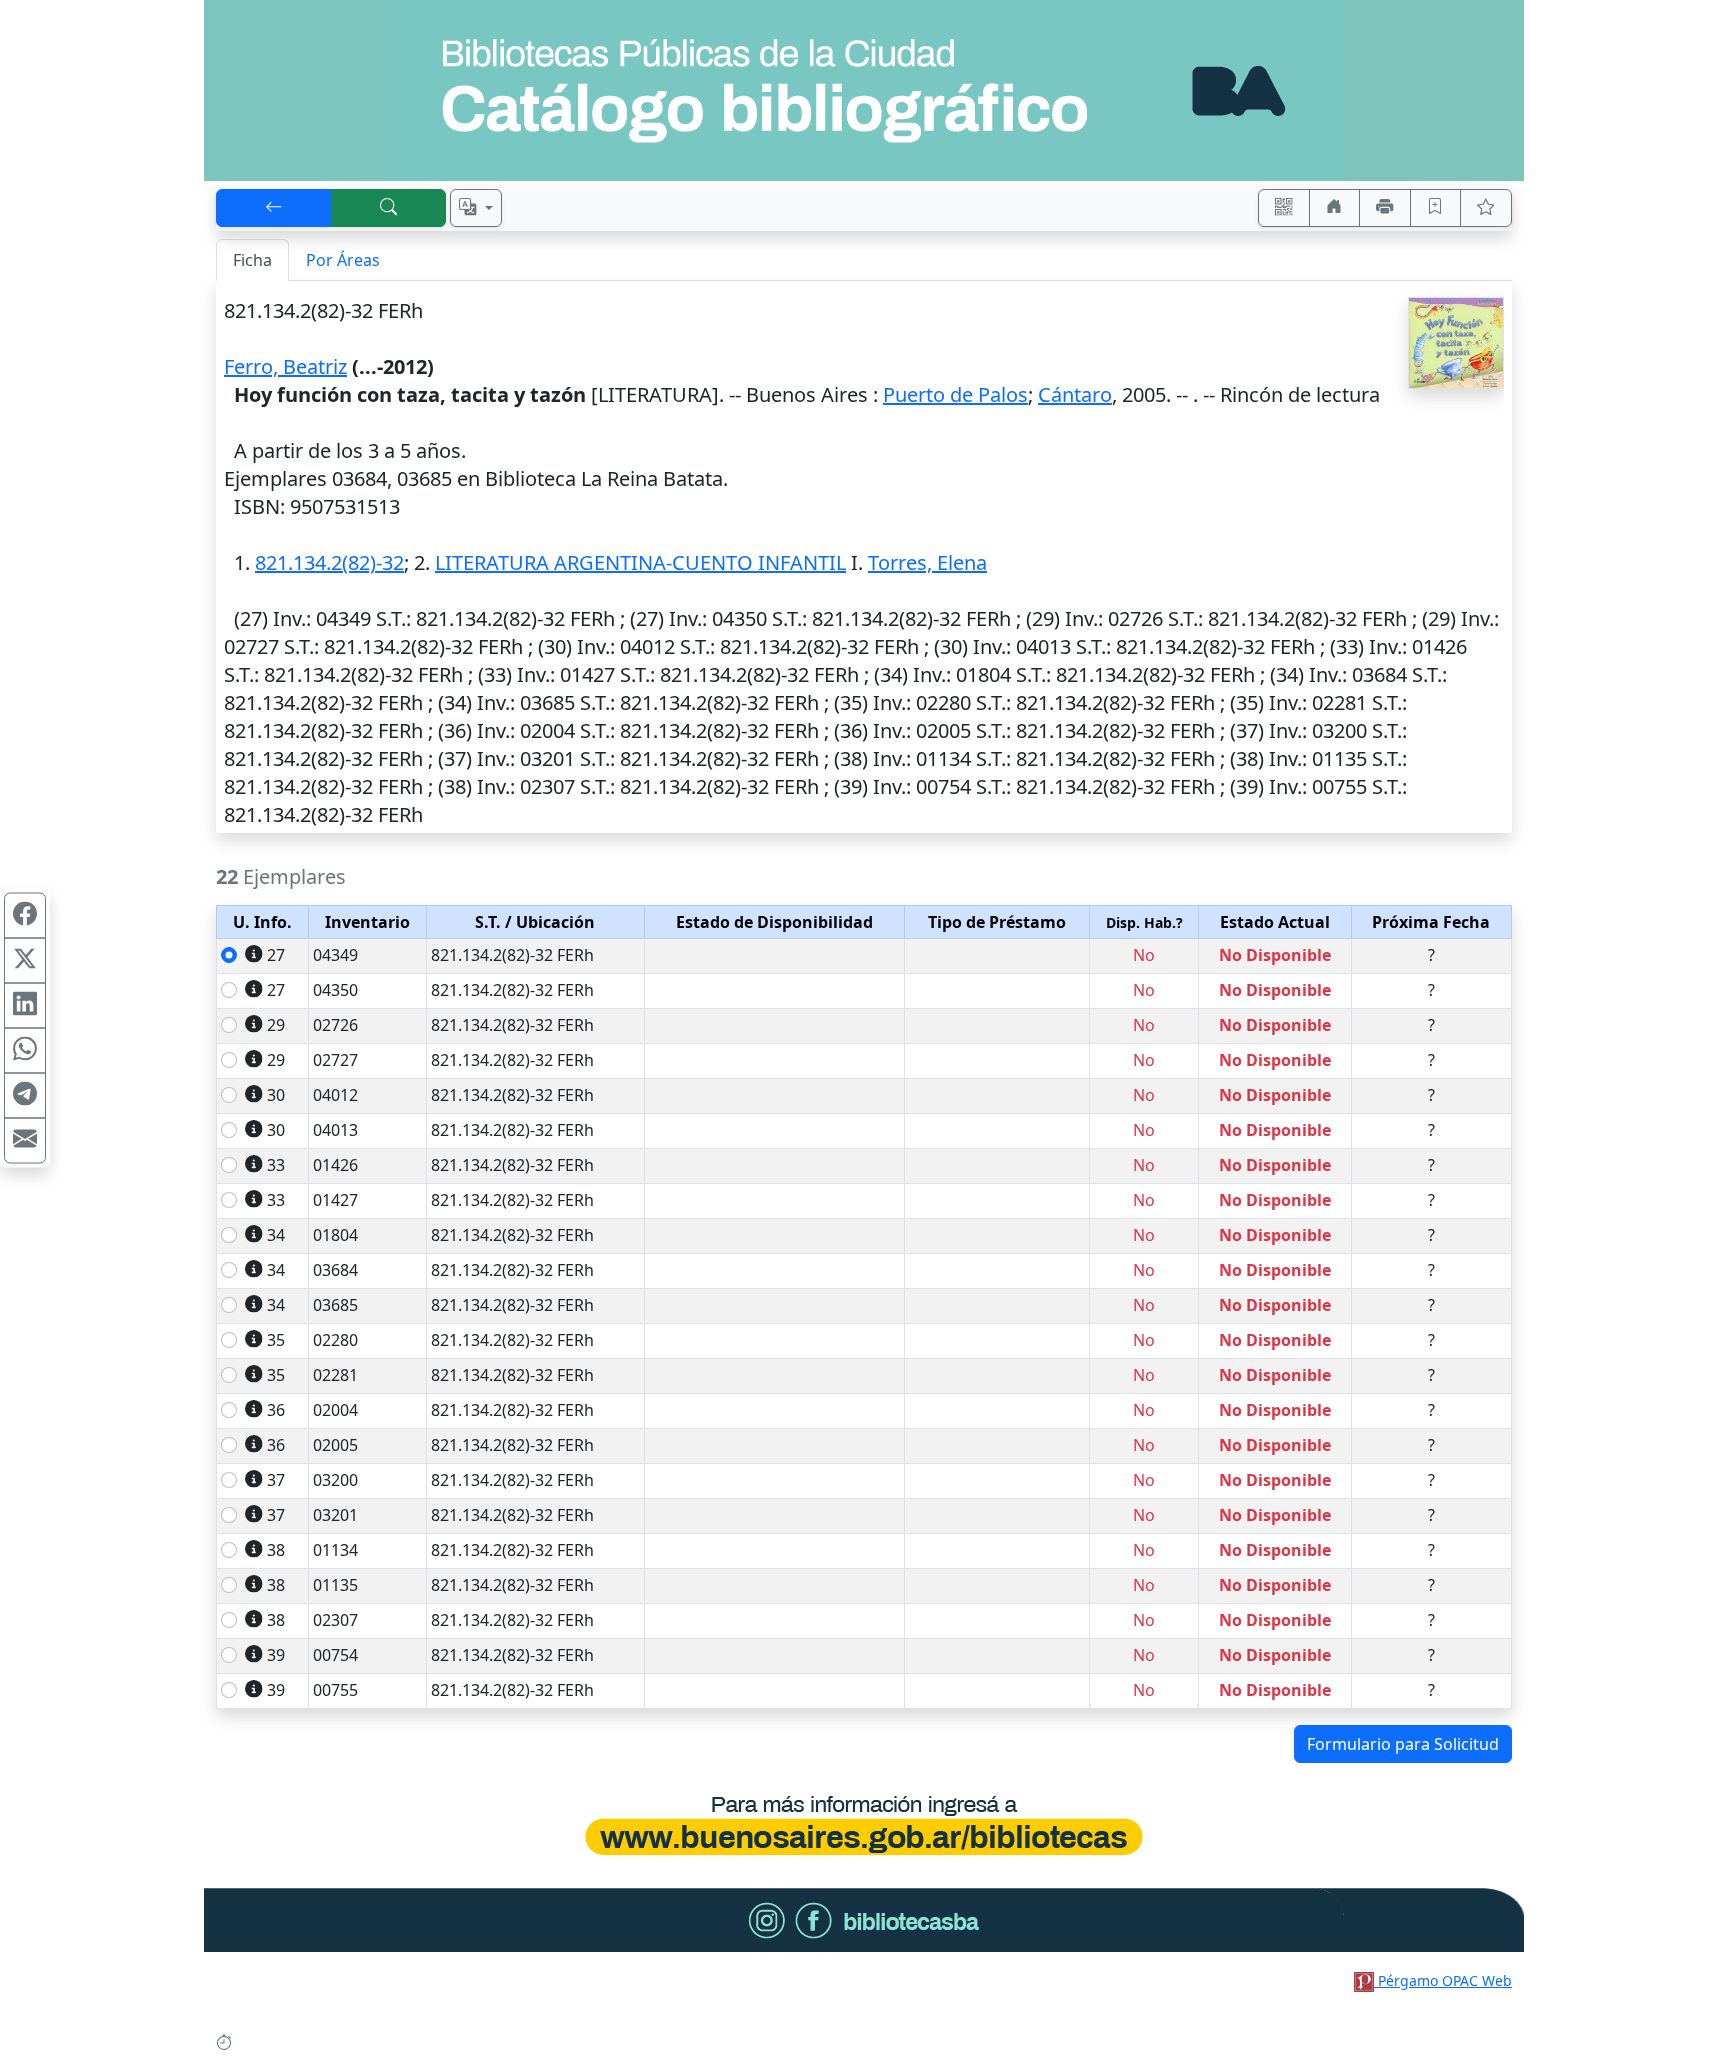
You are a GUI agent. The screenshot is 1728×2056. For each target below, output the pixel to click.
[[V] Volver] (274, 208)
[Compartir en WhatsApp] (25, 1051)
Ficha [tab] (252, 260)
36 (276, 1410)
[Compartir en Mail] (25, 1141)
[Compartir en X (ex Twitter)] (25, 961)
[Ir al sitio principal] (864, 90)
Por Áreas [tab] (343, 260)
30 (276, 1095)
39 (276, 1655)
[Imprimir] (1385, 208)
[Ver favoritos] (1486, 208)
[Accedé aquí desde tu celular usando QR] (1284, 208)
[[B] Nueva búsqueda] (389, 208)
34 (276, 1235)
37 (276, 1480)
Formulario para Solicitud (1403, 1744)
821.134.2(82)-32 (329, 562)
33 (276, 1165)
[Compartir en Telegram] (25, 1096)
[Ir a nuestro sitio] (1335, 208)
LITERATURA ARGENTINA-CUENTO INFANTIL (640, 562)
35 (276, 1340)
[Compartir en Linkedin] (25, 1006)
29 (276, 1025)
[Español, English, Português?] (476, 208)
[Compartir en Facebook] (25, 916)
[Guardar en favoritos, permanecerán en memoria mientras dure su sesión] (1436, 208)
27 (276, 955)
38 (276, 1550)
